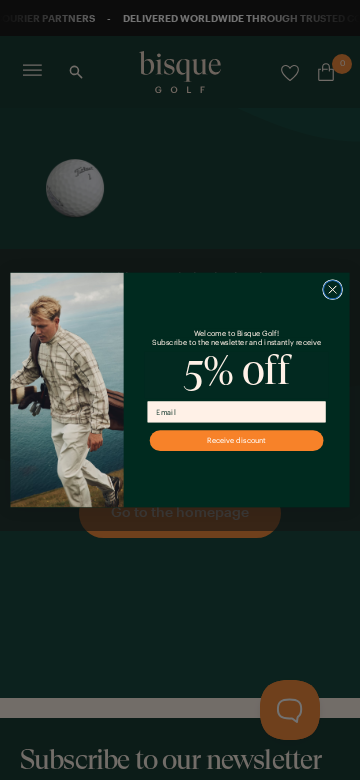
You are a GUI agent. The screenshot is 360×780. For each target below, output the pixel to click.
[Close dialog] (332, 289)
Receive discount (236, 440)
